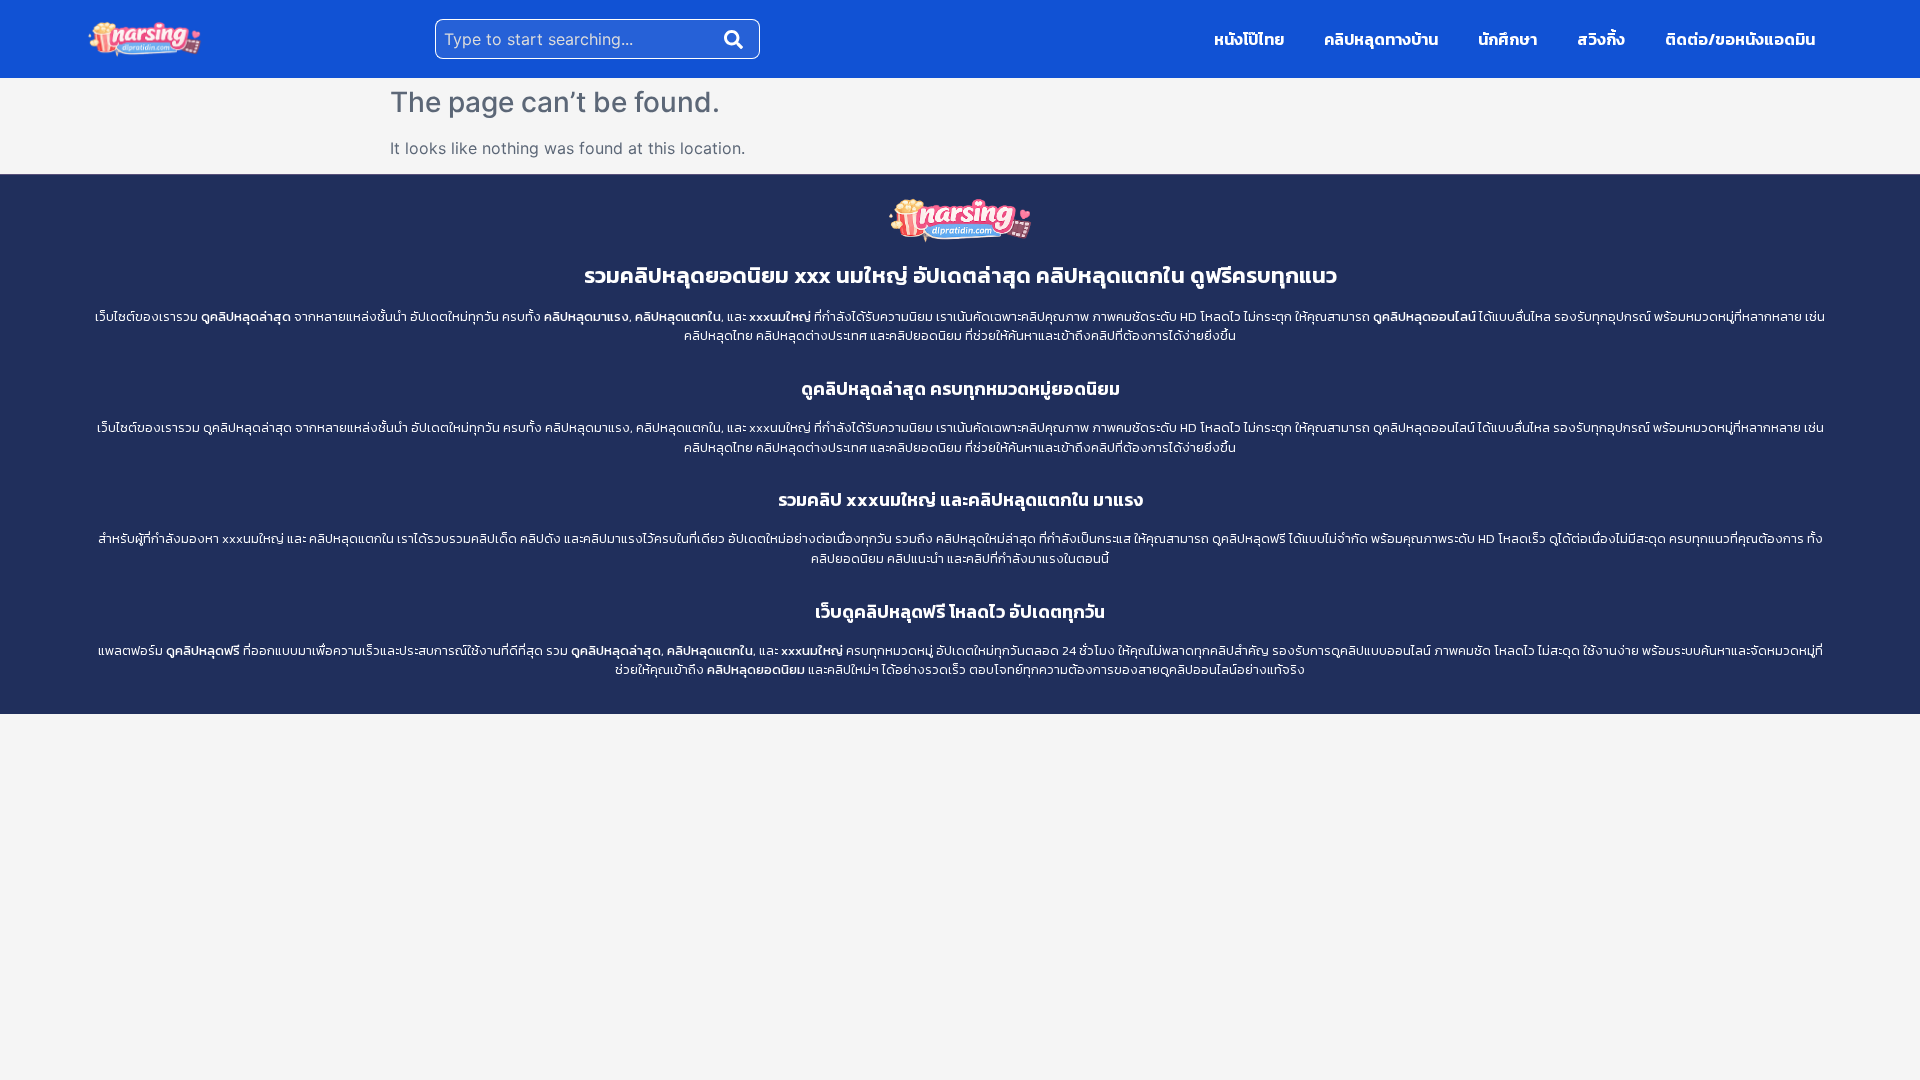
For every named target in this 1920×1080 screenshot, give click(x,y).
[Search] (738, 39)
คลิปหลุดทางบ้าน (1381, 39)
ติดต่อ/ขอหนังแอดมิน (1740, 39)
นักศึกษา (1507, 39)
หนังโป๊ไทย (1249, 39)
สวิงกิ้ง (1601, 39)
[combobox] (575, 39)
